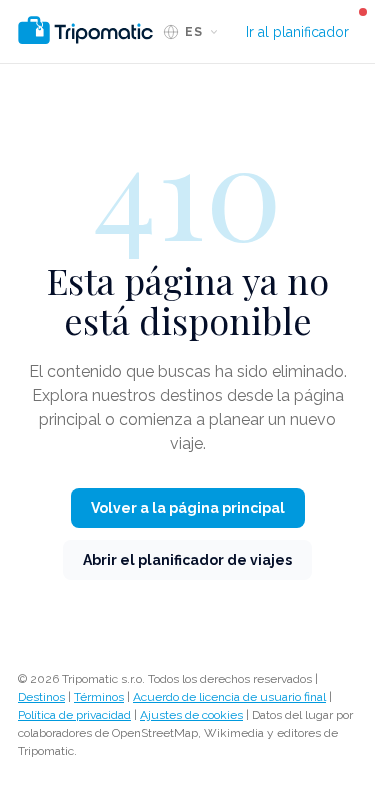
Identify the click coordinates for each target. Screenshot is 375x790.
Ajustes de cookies (191, 715)
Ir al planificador (297, 32)
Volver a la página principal (188, 508)
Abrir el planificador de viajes (187, 560)
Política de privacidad (74, 715)
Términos (99, 697)
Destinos (41, 697)
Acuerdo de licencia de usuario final (229, 697)
